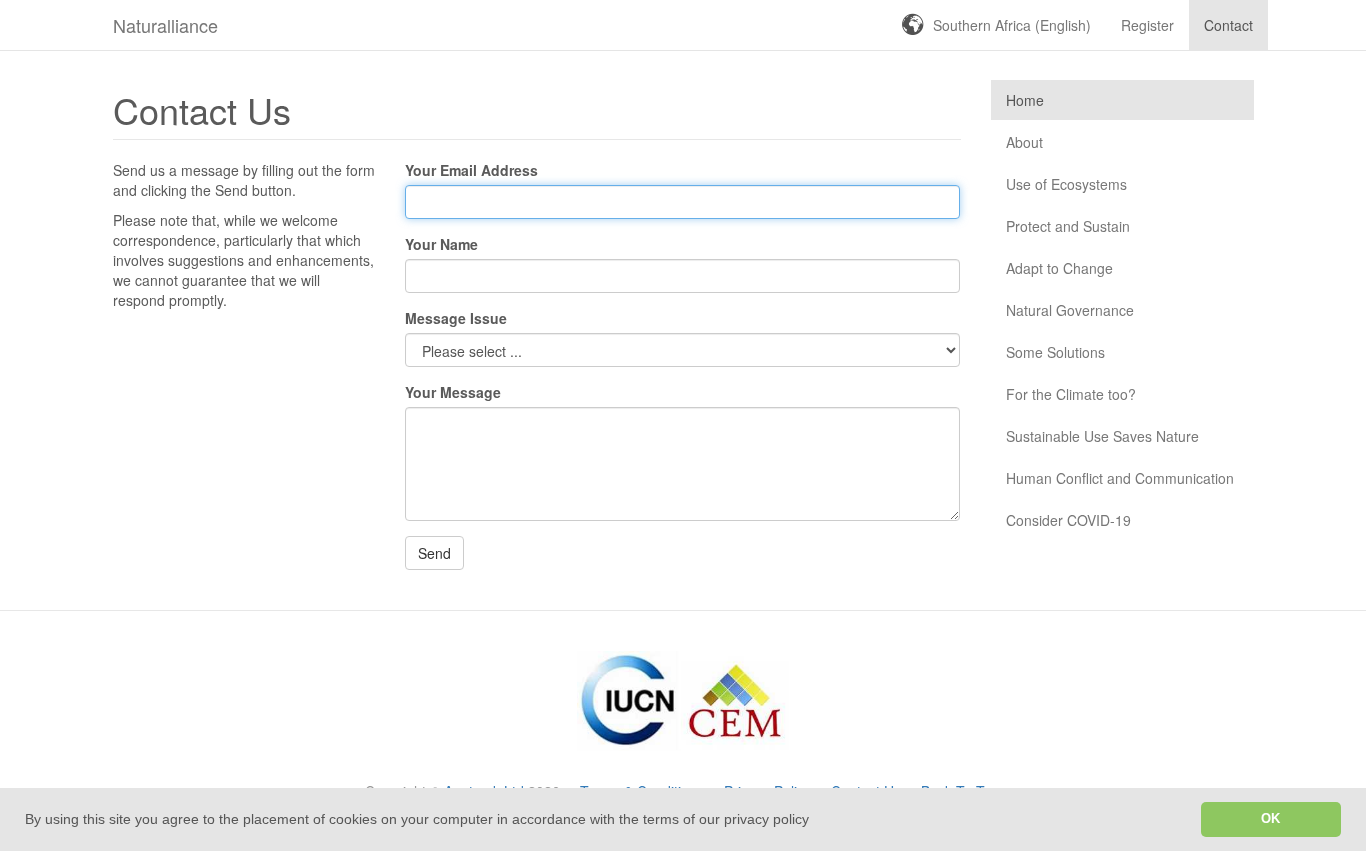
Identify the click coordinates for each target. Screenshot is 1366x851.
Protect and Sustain (1068, 226)
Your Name (441, 244)
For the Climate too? (1071, 394)
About (1024, 142)
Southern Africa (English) (1012, 25)
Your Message (453, 392)
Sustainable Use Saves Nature (1102, 436)
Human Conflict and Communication (1120, 478)
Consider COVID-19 (1068, 520)
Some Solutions (1055, 352)
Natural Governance (1070, 310)
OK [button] (1270, 819)
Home (1025, 100)
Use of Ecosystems (1066, 184)
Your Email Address (471, 170)
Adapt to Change (1059, 268)
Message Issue (456, 318)
